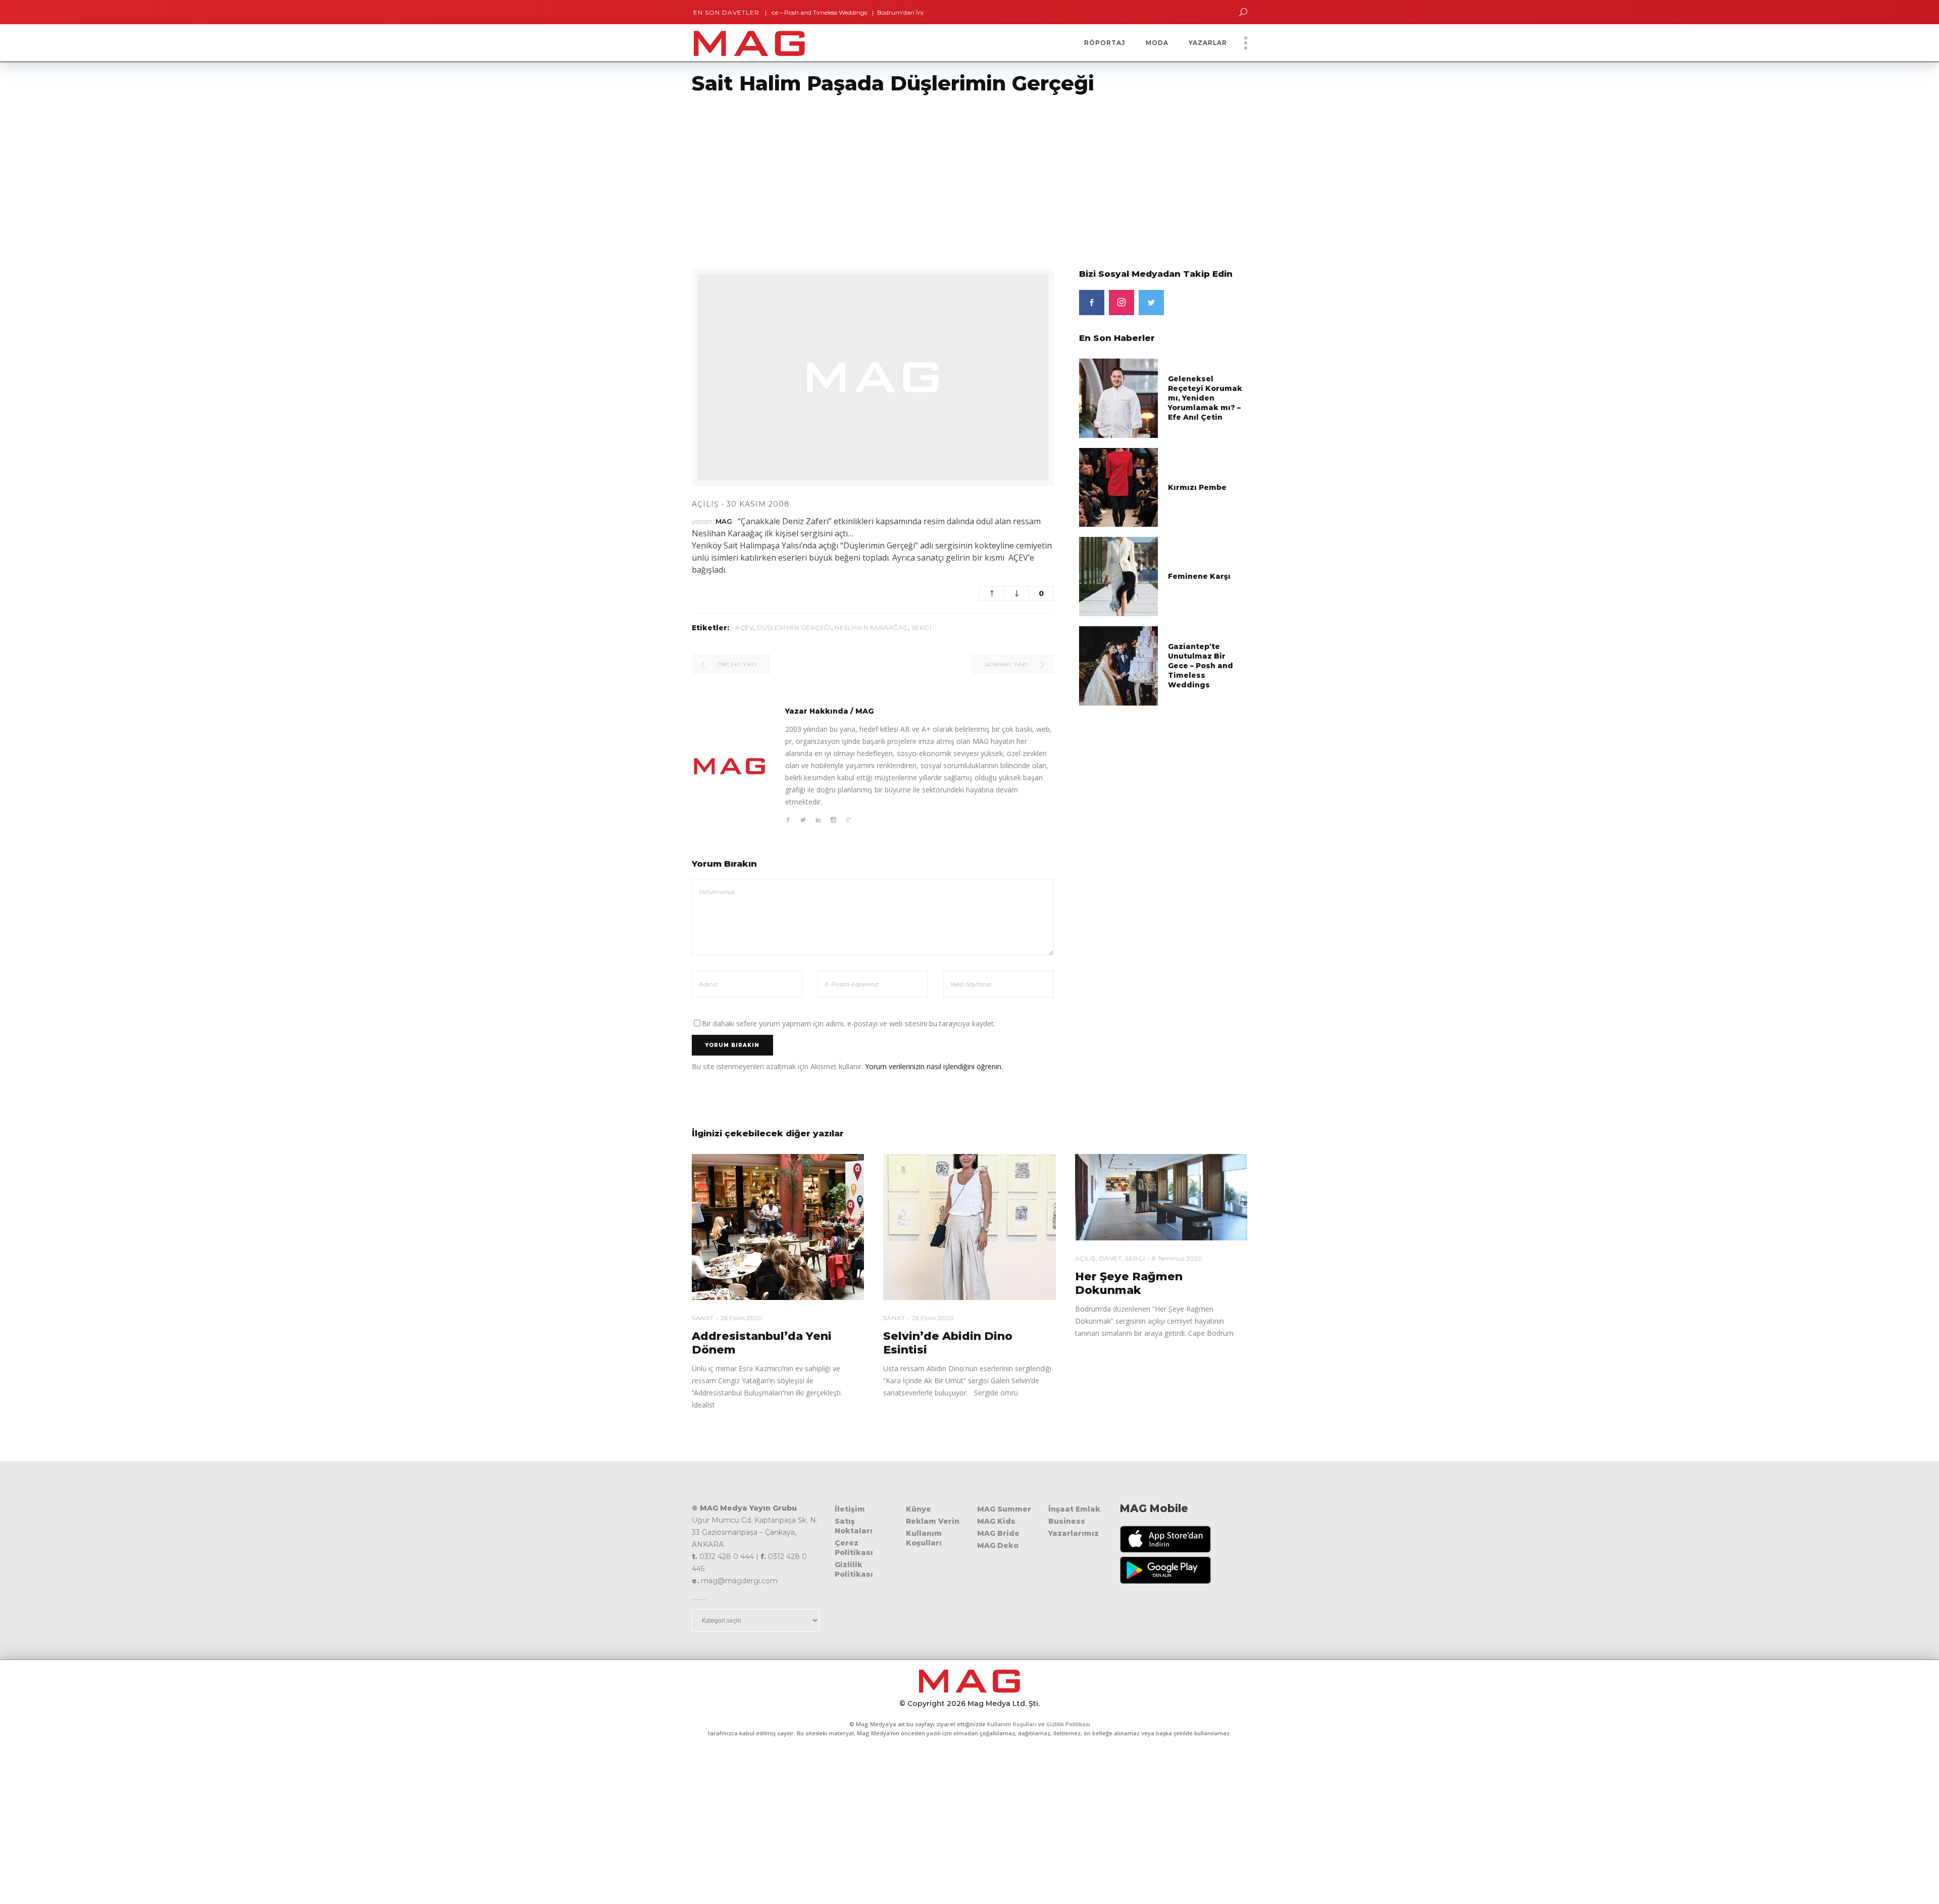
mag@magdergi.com (739, 1581)
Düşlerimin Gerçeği (794, 628)
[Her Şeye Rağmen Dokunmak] (1161, 1197)
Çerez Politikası (854, 1548)
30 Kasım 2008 (758, 504)
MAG (724, 521)
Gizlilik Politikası (854, 1569)
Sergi (1135, 1258)
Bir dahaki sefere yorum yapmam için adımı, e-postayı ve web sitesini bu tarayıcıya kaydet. (849, 1023)
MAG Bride (998, 1533)
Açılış (705, 504)
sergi (922, 628)
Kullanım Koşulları (924, 1538)
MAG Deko (998, 1545)
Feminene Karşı (1199, 576)
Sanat (703, 1318)
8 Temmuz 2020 (1177, 1258)
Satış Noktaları (854, 1526)
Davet (1111, 1258)
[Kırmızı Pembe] (1119, 487)
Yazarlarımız (1074, 1533)
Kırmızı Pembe (1197, 487)
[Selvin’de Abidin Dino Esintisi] (969, 1227)
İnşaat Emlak (1074, 1509)
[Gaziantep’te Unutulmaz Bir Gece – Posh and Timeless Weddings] (1119, 665)
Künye (919, 1509)
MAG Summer (1004, 1509)
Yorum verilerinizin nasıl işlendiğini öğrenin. (934, 1066)
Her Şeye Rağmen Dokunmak (1129, 1283)
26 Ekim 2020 (742, 1318)
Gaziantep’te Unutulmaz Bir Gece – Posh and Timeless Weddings (1201, 666)
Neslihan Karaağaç (871, 628)
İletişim (850, 1509)
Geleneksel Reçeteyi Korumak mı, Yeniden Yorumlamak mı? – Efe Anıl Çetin (1205, 398)
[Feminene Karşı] (1119, 576)
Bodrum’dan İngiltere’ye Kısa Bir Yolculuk (869, 12)
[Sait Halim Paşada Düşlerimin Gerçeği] (730, 766)
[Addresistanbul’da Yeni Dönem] (778, 1227)
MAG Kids (996, 1521)
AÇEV (744, 628)
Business (1067, 1521)
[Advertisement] (303, 175)
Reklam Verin (933, 1521)
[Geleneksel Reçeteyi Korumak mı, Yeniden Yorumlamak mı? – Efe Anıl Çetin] (1119, 398)
